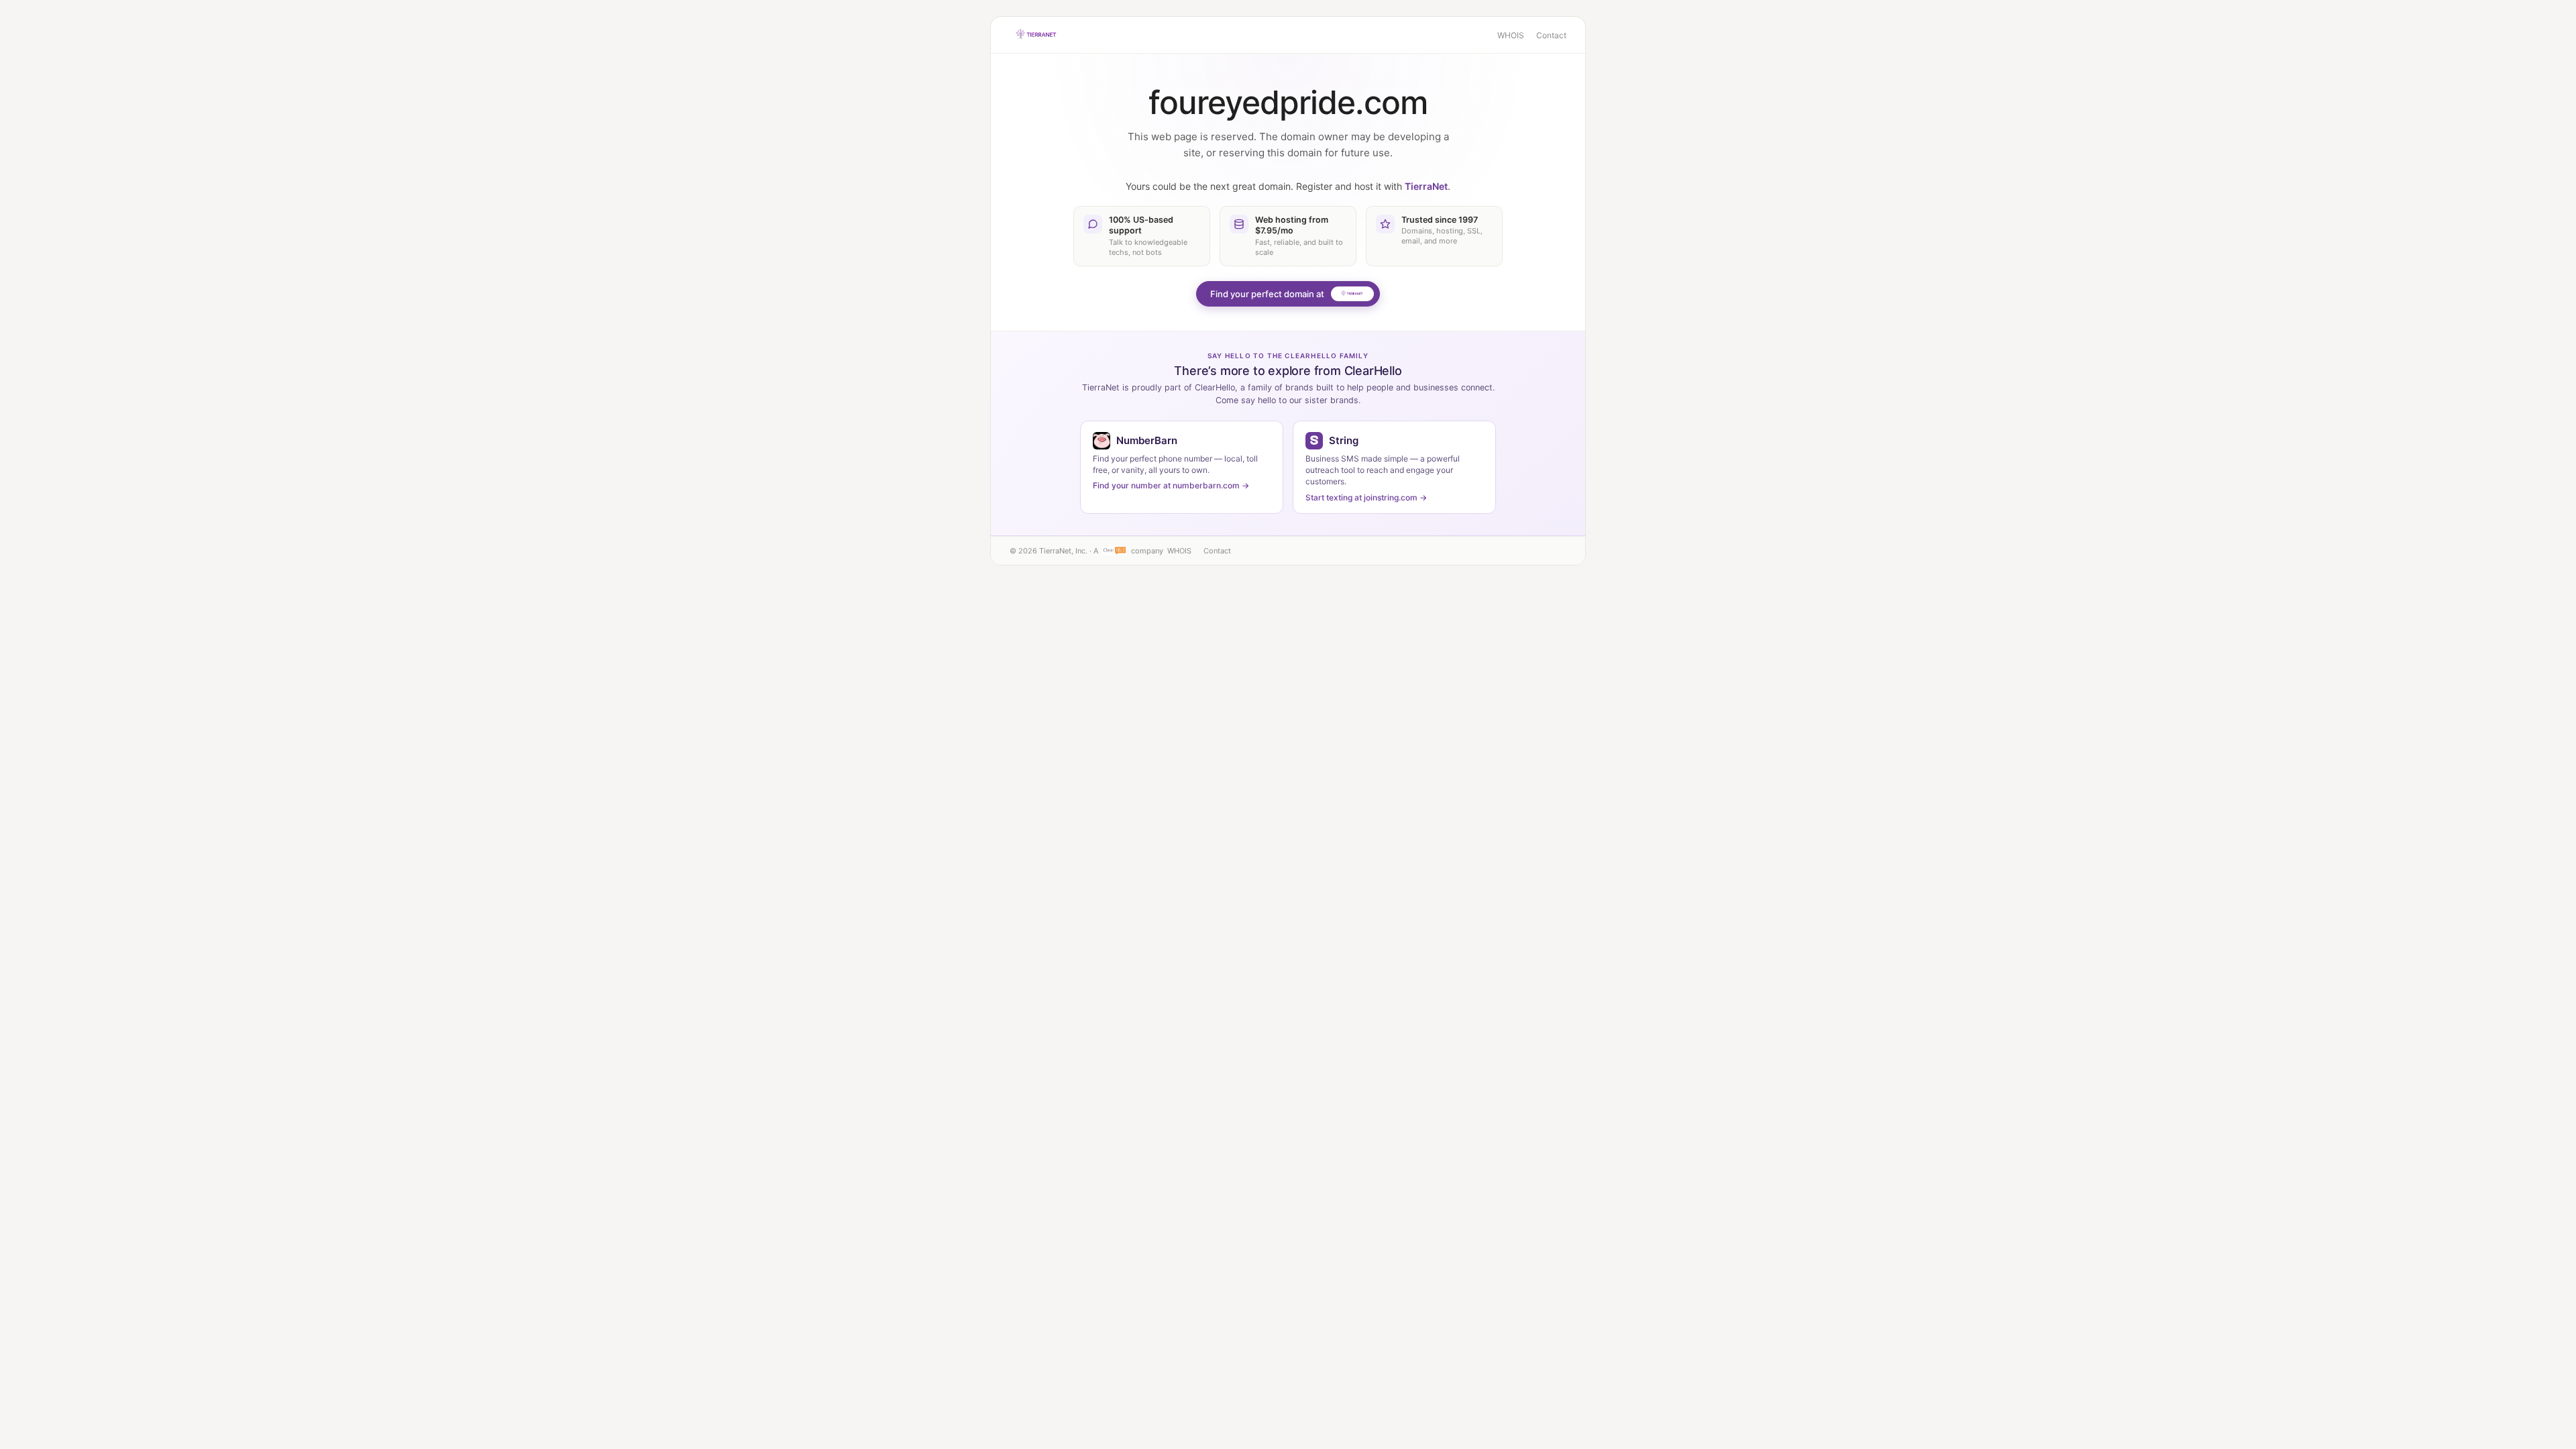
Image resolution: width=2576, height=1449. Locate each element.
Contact (1551, 35)
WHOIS (1511, 35)
